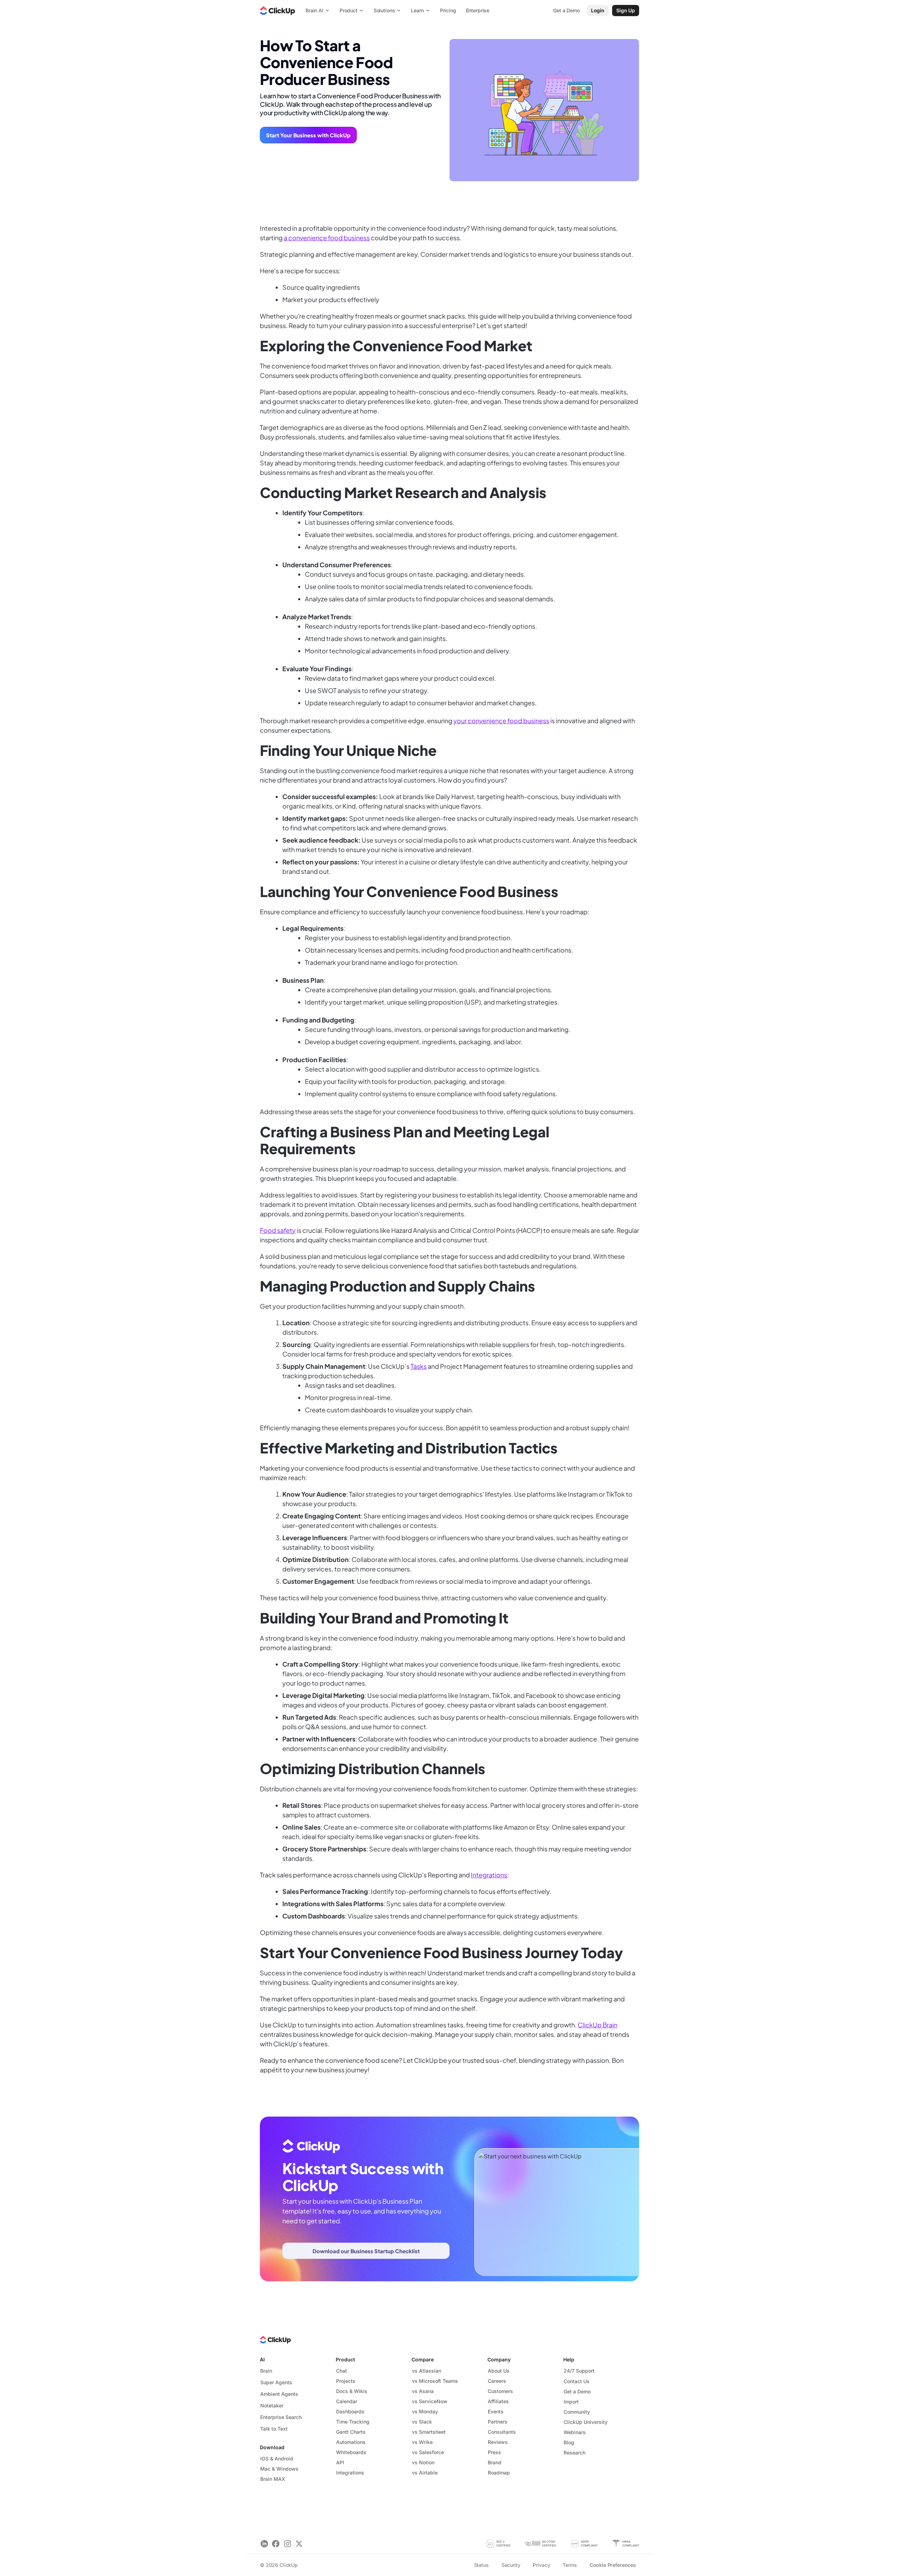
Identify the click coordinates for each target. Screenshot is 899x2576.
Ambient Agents (279, 2394)
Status (481, 2565)
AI (262, 2359)
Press (494, 2452)
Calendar (347, 2401)
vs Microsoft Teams (435, 2381)
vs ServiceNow (430, 2401)
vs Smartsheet (429, 2432)
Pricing (448, 10)
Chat (342, 2371)
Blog (569, 2442)
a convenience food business (327, 238)
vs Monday (425, 2411)
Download (272, 2447)
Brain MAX (273, 2479)
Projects (346, 2381)
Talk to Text (274, 2429)
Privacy (541, 2565)
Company (499, 2359)
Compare (423, 2359)
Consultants (502, 2432)
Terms (570, 2565)
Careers (497, 2381)
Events (496, 2411)
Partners (498, 2422)
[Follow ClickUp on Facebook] (276, 2544)
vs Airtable (425, 2473)
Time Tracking (353, 2422)
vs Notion (423, 2462)
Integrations (489, 1875)
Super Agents (276, 2382)
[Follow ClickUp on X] (299, 2544)
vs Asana (423, 2391)
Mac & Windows (279, 2469)
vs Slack (422, 2422)
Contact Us (577, 2381)
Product (345, 2359)
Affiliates (498, 2401)
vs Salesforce (428, 2452)
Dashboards (350, 2411)
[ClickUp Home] (277, 11)
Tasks (419, 1366)
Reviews (498, 2442)
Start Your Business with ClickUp (308, 135)
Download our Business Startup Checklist (366, 2251)
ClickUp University (586, 2422)
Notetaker (272, 2405)
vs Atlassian (426, 2371)
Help (569, 2359)
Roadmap (499, 2473)
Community (577, 2412)
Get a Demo (577, 2391)
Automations (351, 2442)
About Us (499, 2371)
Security (511, 2565)
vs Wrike (422, 2442)
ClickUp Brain (598, 2025)
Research (575, 2453)
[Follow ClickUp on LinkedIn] (264, 2544)
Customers (500, 2391)
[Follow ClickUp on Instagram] (287, 2544)
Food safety (278, 1230)
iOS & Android (277, 2459)
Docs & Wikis (352, 2391)
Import (571, 2402)
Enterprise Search (281, 2417)
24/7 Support (579, 2371)
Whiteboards (351, 2452)
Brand (495, 2462)
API (340, 2462)
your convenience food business (501, 721)
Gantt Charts (351, 2432)
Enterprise (478, 10)
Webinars (575, 2432)
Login (598, 10)
